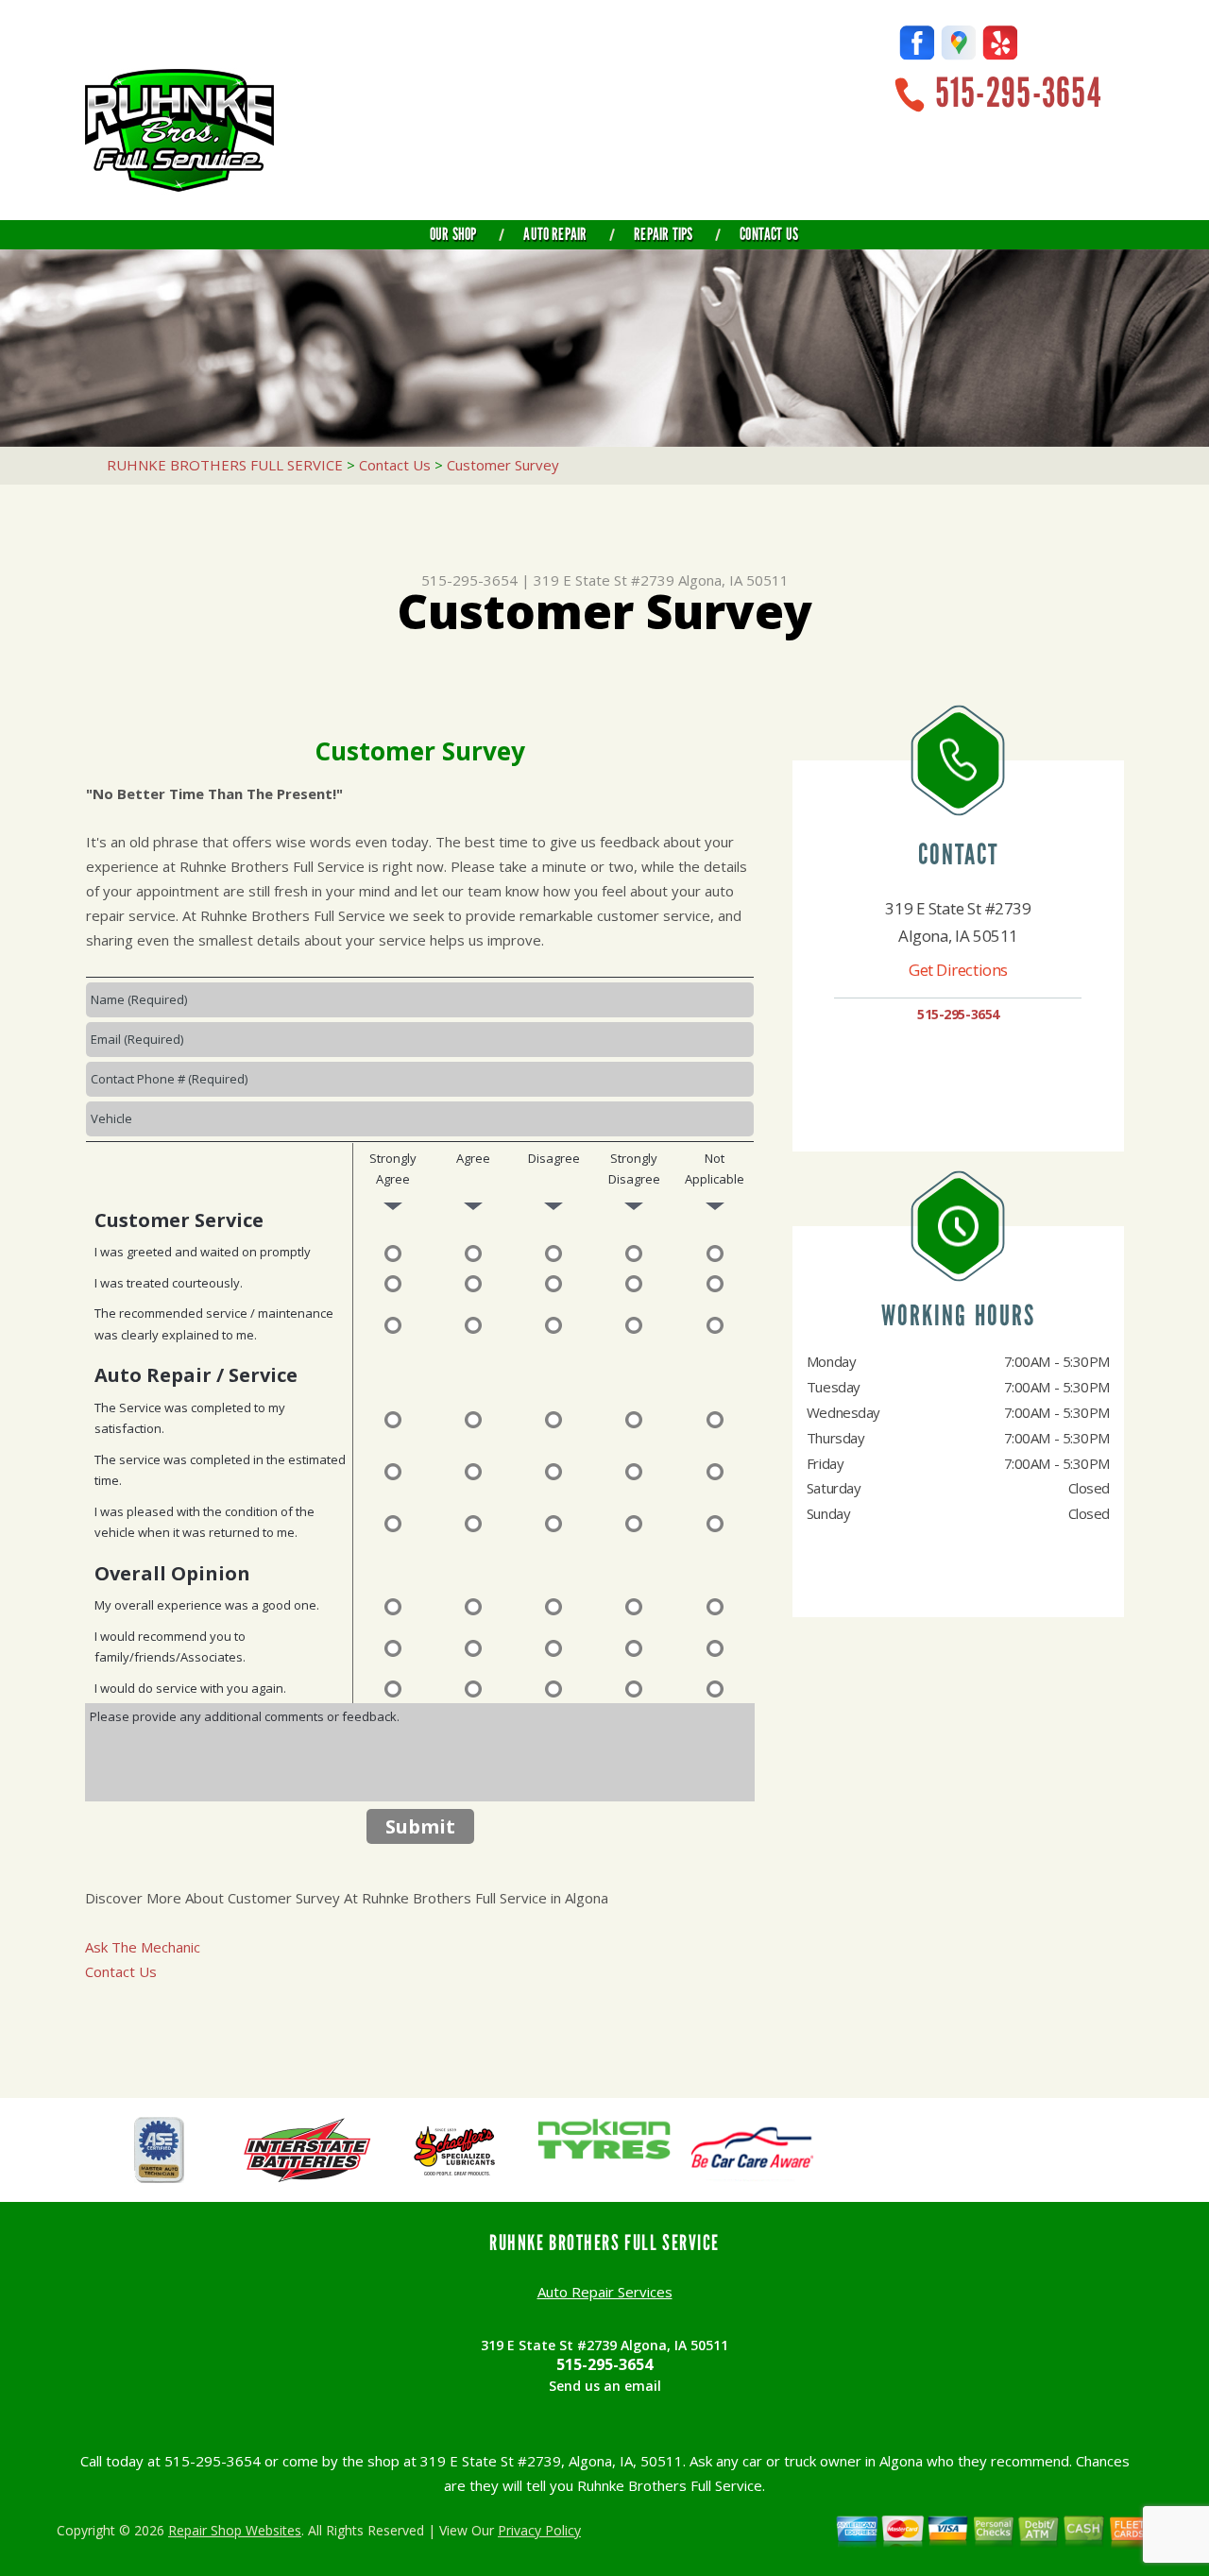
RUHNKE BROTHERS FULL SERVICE (225, 465)
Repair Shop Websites (235, 2530)
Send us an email (605, 2386)
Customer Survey (503, 465)
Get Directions (958, 970)
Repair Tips (663, 234)
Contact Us (769, 234)
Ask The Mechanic (143, 1947)
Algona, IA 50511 (733, 580)
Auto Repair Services (605, 2292)
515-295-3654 (1018, 93)
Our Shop (453, 234)
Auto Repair (555, 234)
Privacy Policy (539, 2530)
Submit (420, 1826)
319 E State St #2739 (604, 580)
